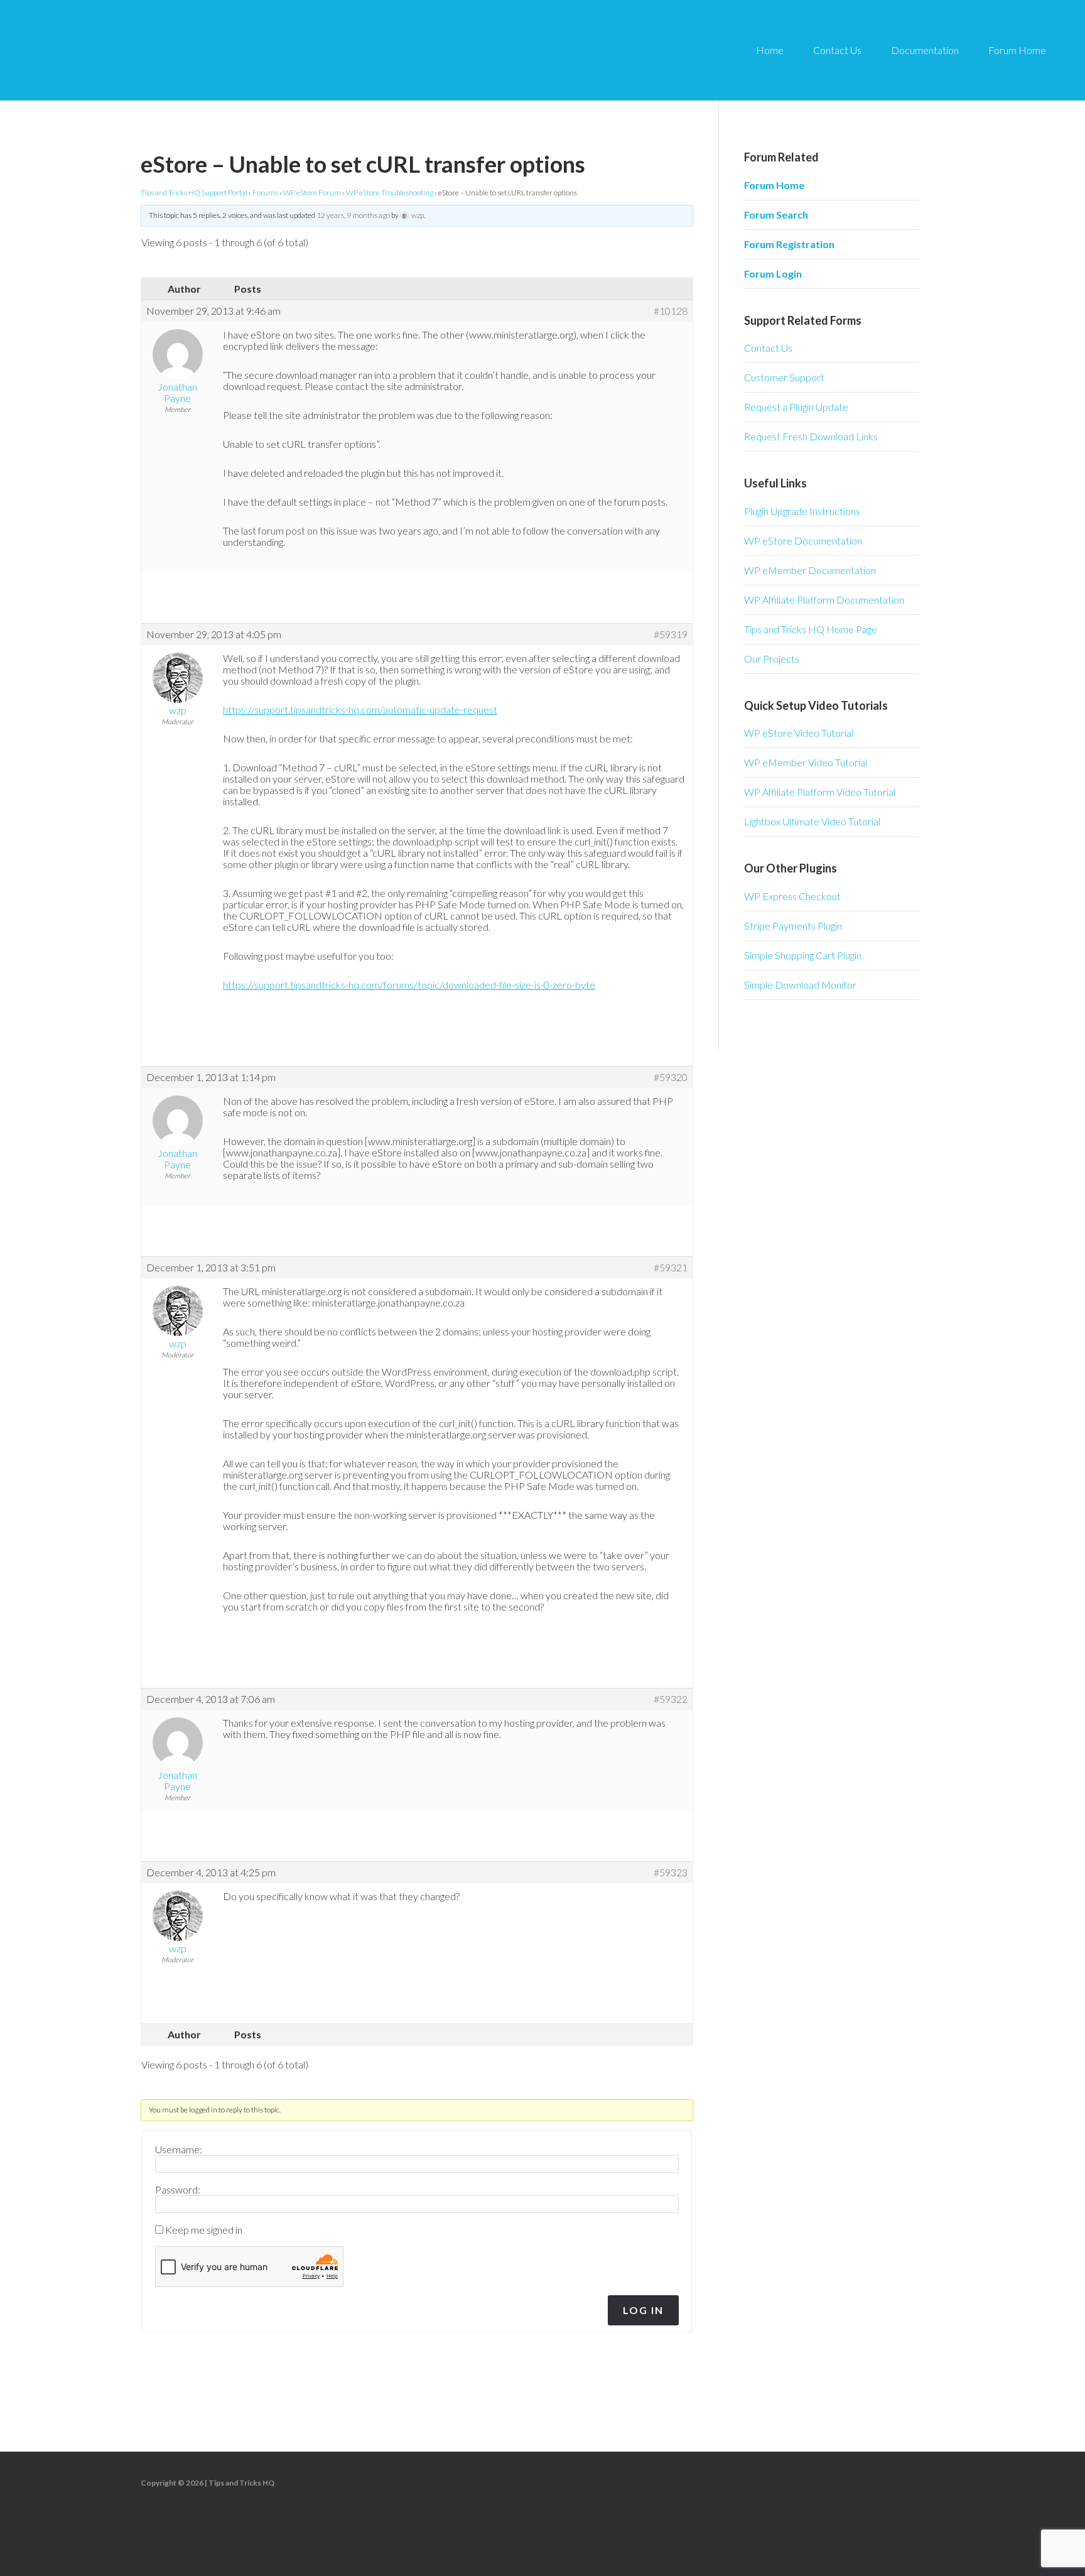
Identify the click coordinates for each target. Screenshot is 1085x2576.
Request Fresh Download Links (811, 436)
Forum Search (776, 215)
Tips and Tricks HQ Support (138, 50)
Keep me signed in (204, 2230)
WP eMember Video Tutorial (806, 762)
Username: (179, 2149)
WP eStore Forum (312, 193)
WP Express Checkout (792, 896)
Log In (643, 2310)
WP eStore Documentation (803, 541)
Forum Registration (789, 244)
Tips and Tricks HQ (241, 2483)
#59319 (671, 634)
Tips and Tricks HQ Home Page (811, 629)
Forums (265, 193)
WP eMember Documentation (810, 570)
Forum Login (773, 274)
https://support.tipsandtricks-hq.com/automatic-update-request (360, 709)
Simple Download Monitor (800, 985)
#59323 (671, 1872)
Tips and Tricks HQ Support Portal (194, 193)
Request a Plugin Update (796, 407)
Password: (178, 2190)
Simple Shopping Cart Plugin (803, 955)
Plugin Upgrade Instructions (802, 511)
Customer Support (784, 377)
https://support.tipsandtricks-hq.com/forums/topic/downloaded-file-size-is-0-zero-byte (409, 985)
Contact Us (768, 348)
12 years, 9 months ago (353, 215)
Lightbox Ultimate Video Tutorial (812, 821)
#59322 (671, 1699)
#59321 (671, 1268)
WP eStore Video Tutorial (799, 733)
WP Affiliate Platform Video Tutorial (820, 792)
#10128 (671, 311)
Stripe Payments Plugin (793, 926)
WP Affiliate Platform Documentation (824, 600)
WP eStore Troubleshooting (390, 193)
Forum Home (774, 185)
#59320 (671, 1077)
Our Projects (772, 659)
